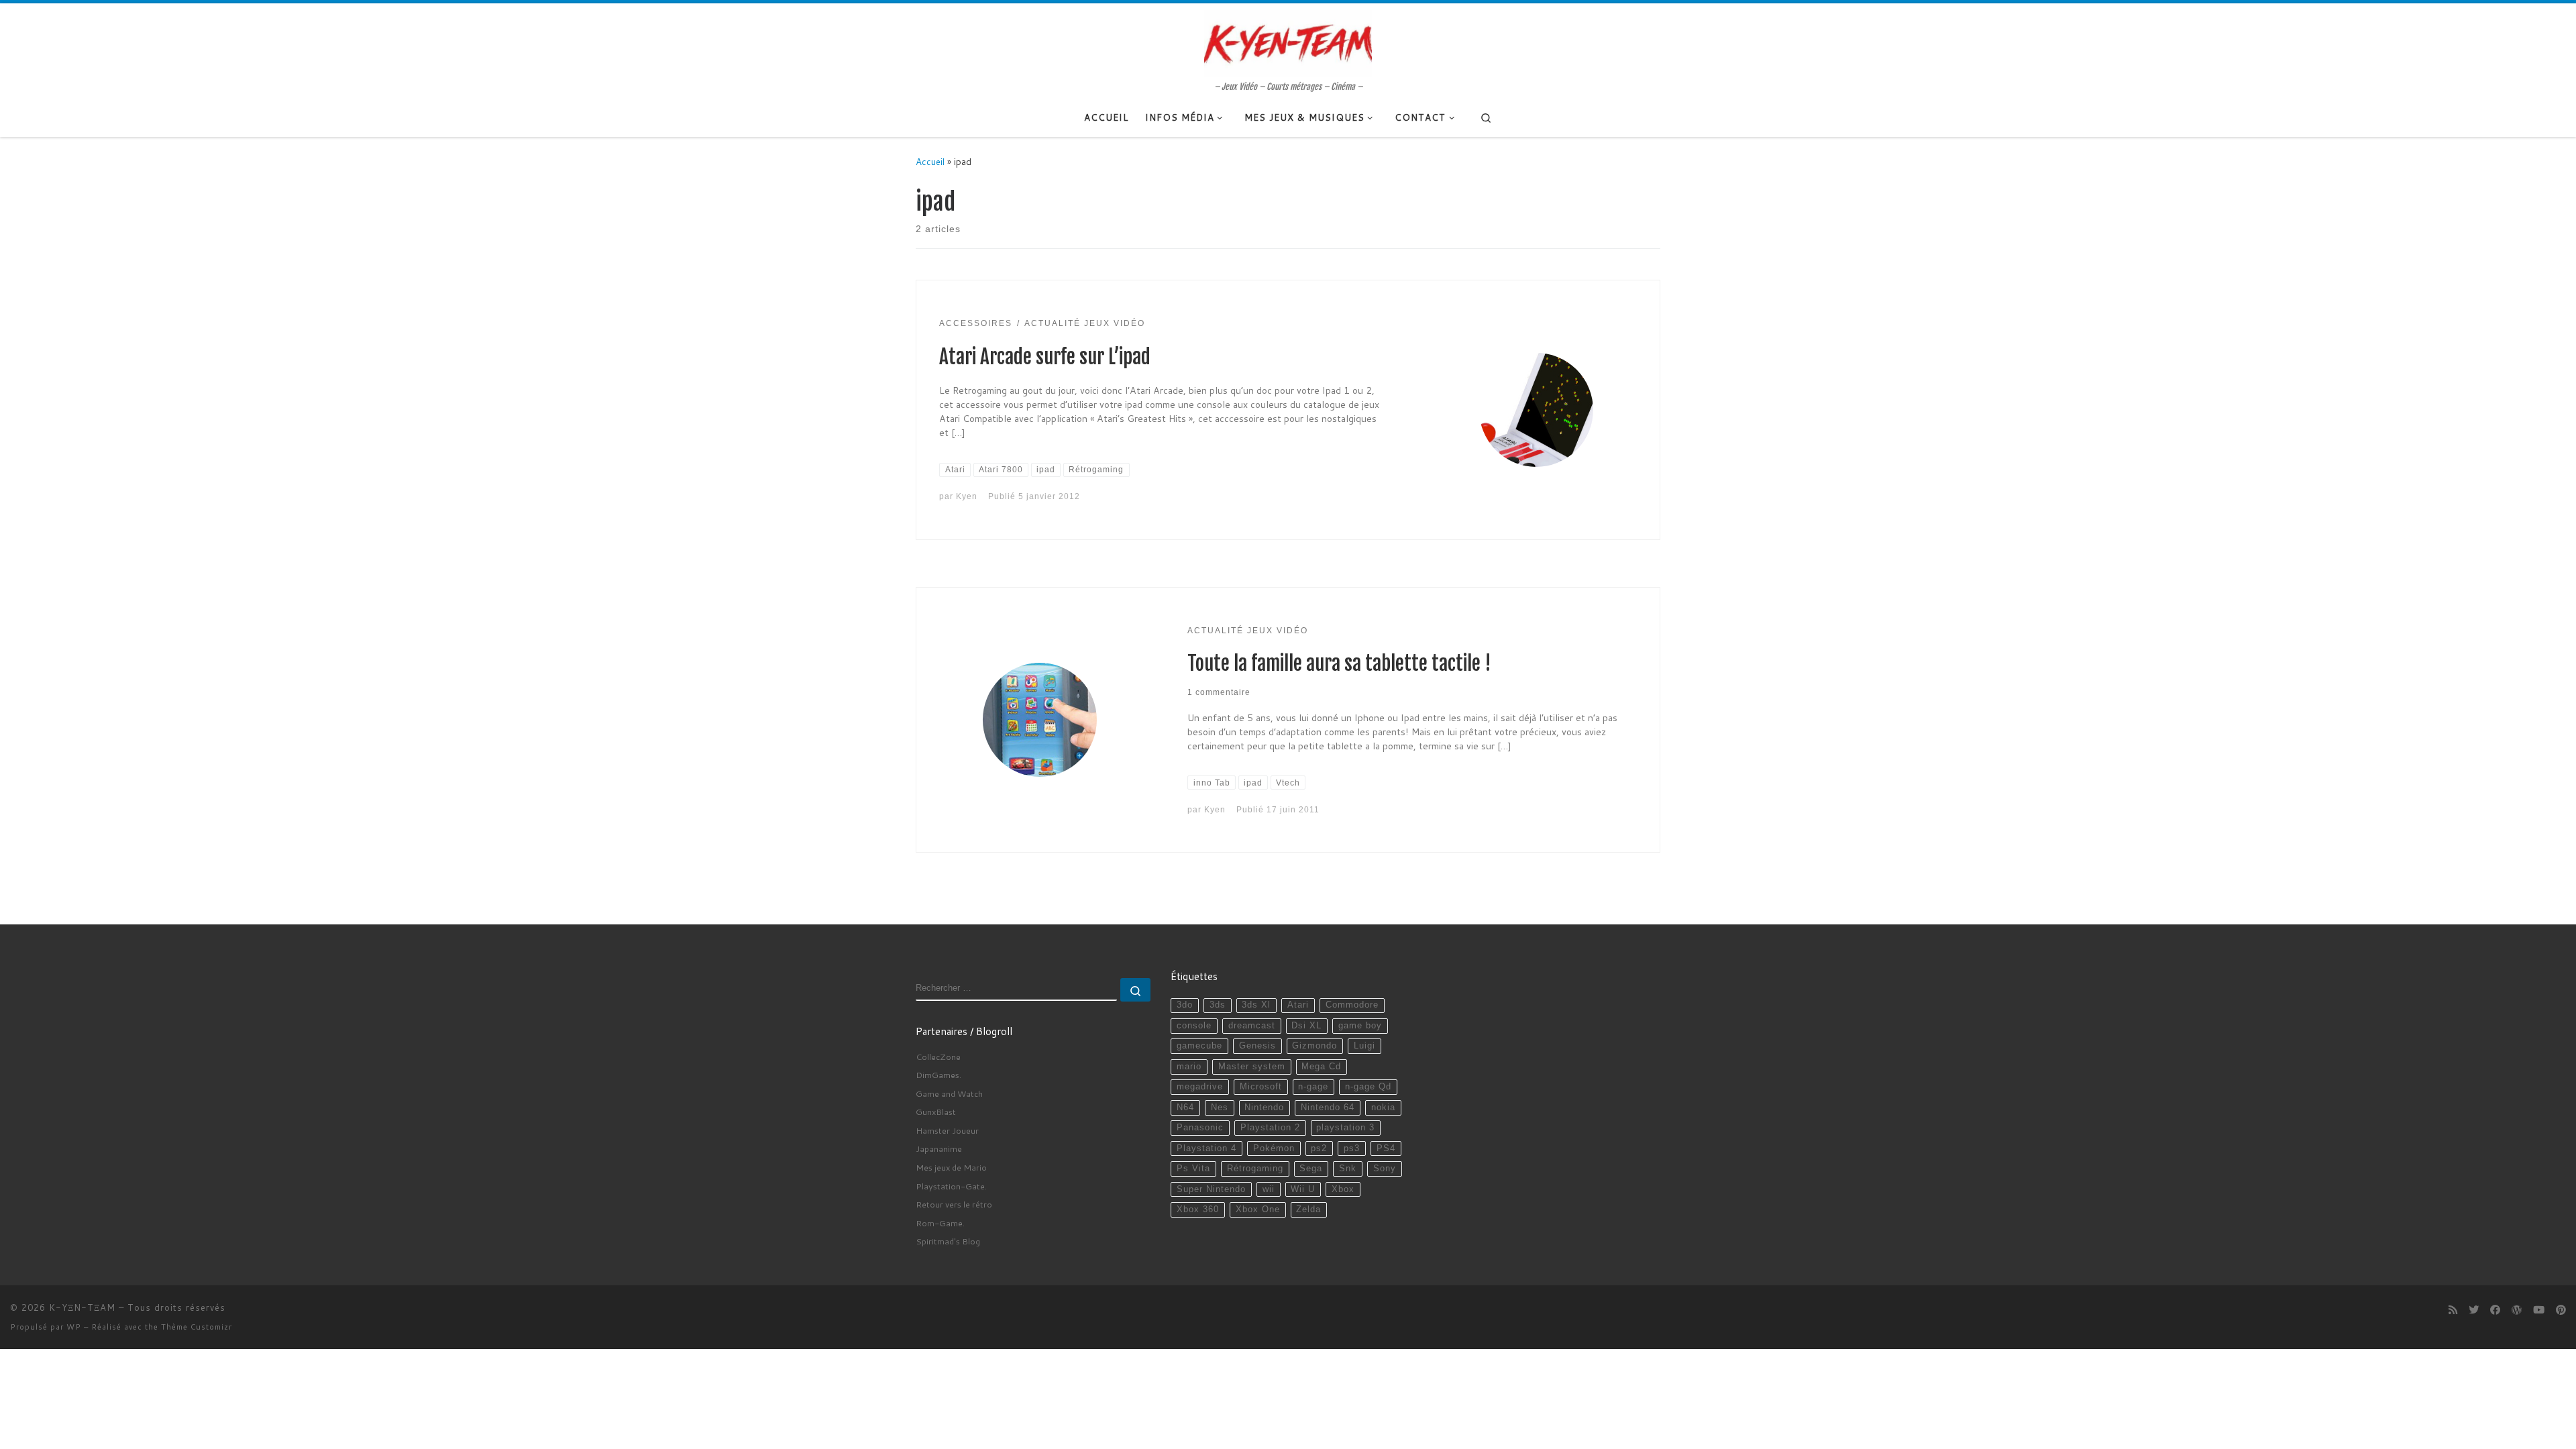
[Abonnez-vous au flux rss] (2453, 1310)
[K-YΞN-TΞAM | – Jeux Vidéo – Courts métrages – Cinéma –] (1288, 42)
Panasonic (1200, 1128)
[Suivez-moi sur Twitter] (2474, 1310)
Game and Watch (949, 1093)
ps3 (1352, 1148)
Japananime (939, 1148)
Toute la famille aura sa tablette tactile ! (1339, 663)
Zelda (1308, 1210)
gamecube (1199, 1046)
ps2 (1319, 1148)
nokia (1383, 1108)
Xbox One (1258, 1210)
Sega (1311, 1169)
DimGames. (938, 1075)
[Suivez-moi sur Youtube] (2539, 1310)
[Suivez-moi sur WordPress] (2517, 1310)
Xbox (1343, 1189)
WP (74, 1327)
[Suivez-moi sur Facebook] (2495, 1310)
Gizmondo (1314, 1046)
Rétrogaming (1255, 1169)
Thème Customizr (197, 1327)
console (1194, 1026)
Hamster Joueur (947, 1130)
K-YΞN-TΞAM (82, 1307)
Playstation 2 (1270, 1128)
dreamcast (1252, 1026)
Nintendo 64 (1328, 1108)
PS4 (1386, 1148)
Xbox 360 (1198, 1210)
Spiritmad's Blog (948, 1241)
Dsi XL (1306, 1026)
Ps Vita (1193, 1169)
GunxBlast (936, 1112)
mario (1189, 1067)
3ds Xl (1256, 1005)
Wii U (1303, 1189)
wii (1269, 1189)
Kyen (967, 496)
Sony (1385, 1169)
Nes (1220, 1108)
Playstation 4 (1206, 1148)
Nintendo (1264, 1108)
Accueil (930, 161)
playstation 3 (1345, 1128)
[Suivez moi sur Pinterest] (2561, 1310)
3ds (1218, 1005)
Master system (1252, 1067)
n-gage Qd (1368, 1087)
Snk (1348, 1169)
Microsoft (1261, 1087)
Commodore (1352, 1005)
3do (1185, 1005)
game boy (1360, 1026)
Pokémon (1274, 1148)
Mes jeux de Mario (951, 1167)
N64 (1185, 1108)
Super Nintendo (1211, 1189)
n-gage (1313, 1087)
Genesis (1257, 1046)
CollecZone (938, 1057)
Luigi (1364, 1046)
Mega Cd (1321, 1067)
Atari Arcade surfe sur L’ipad (1045, 357)
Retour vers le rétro (954, 1204)
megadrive (1200, 1087)
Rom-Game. (940, 1223)
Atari (1298, 1005)
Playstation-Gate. (951, 1186)
